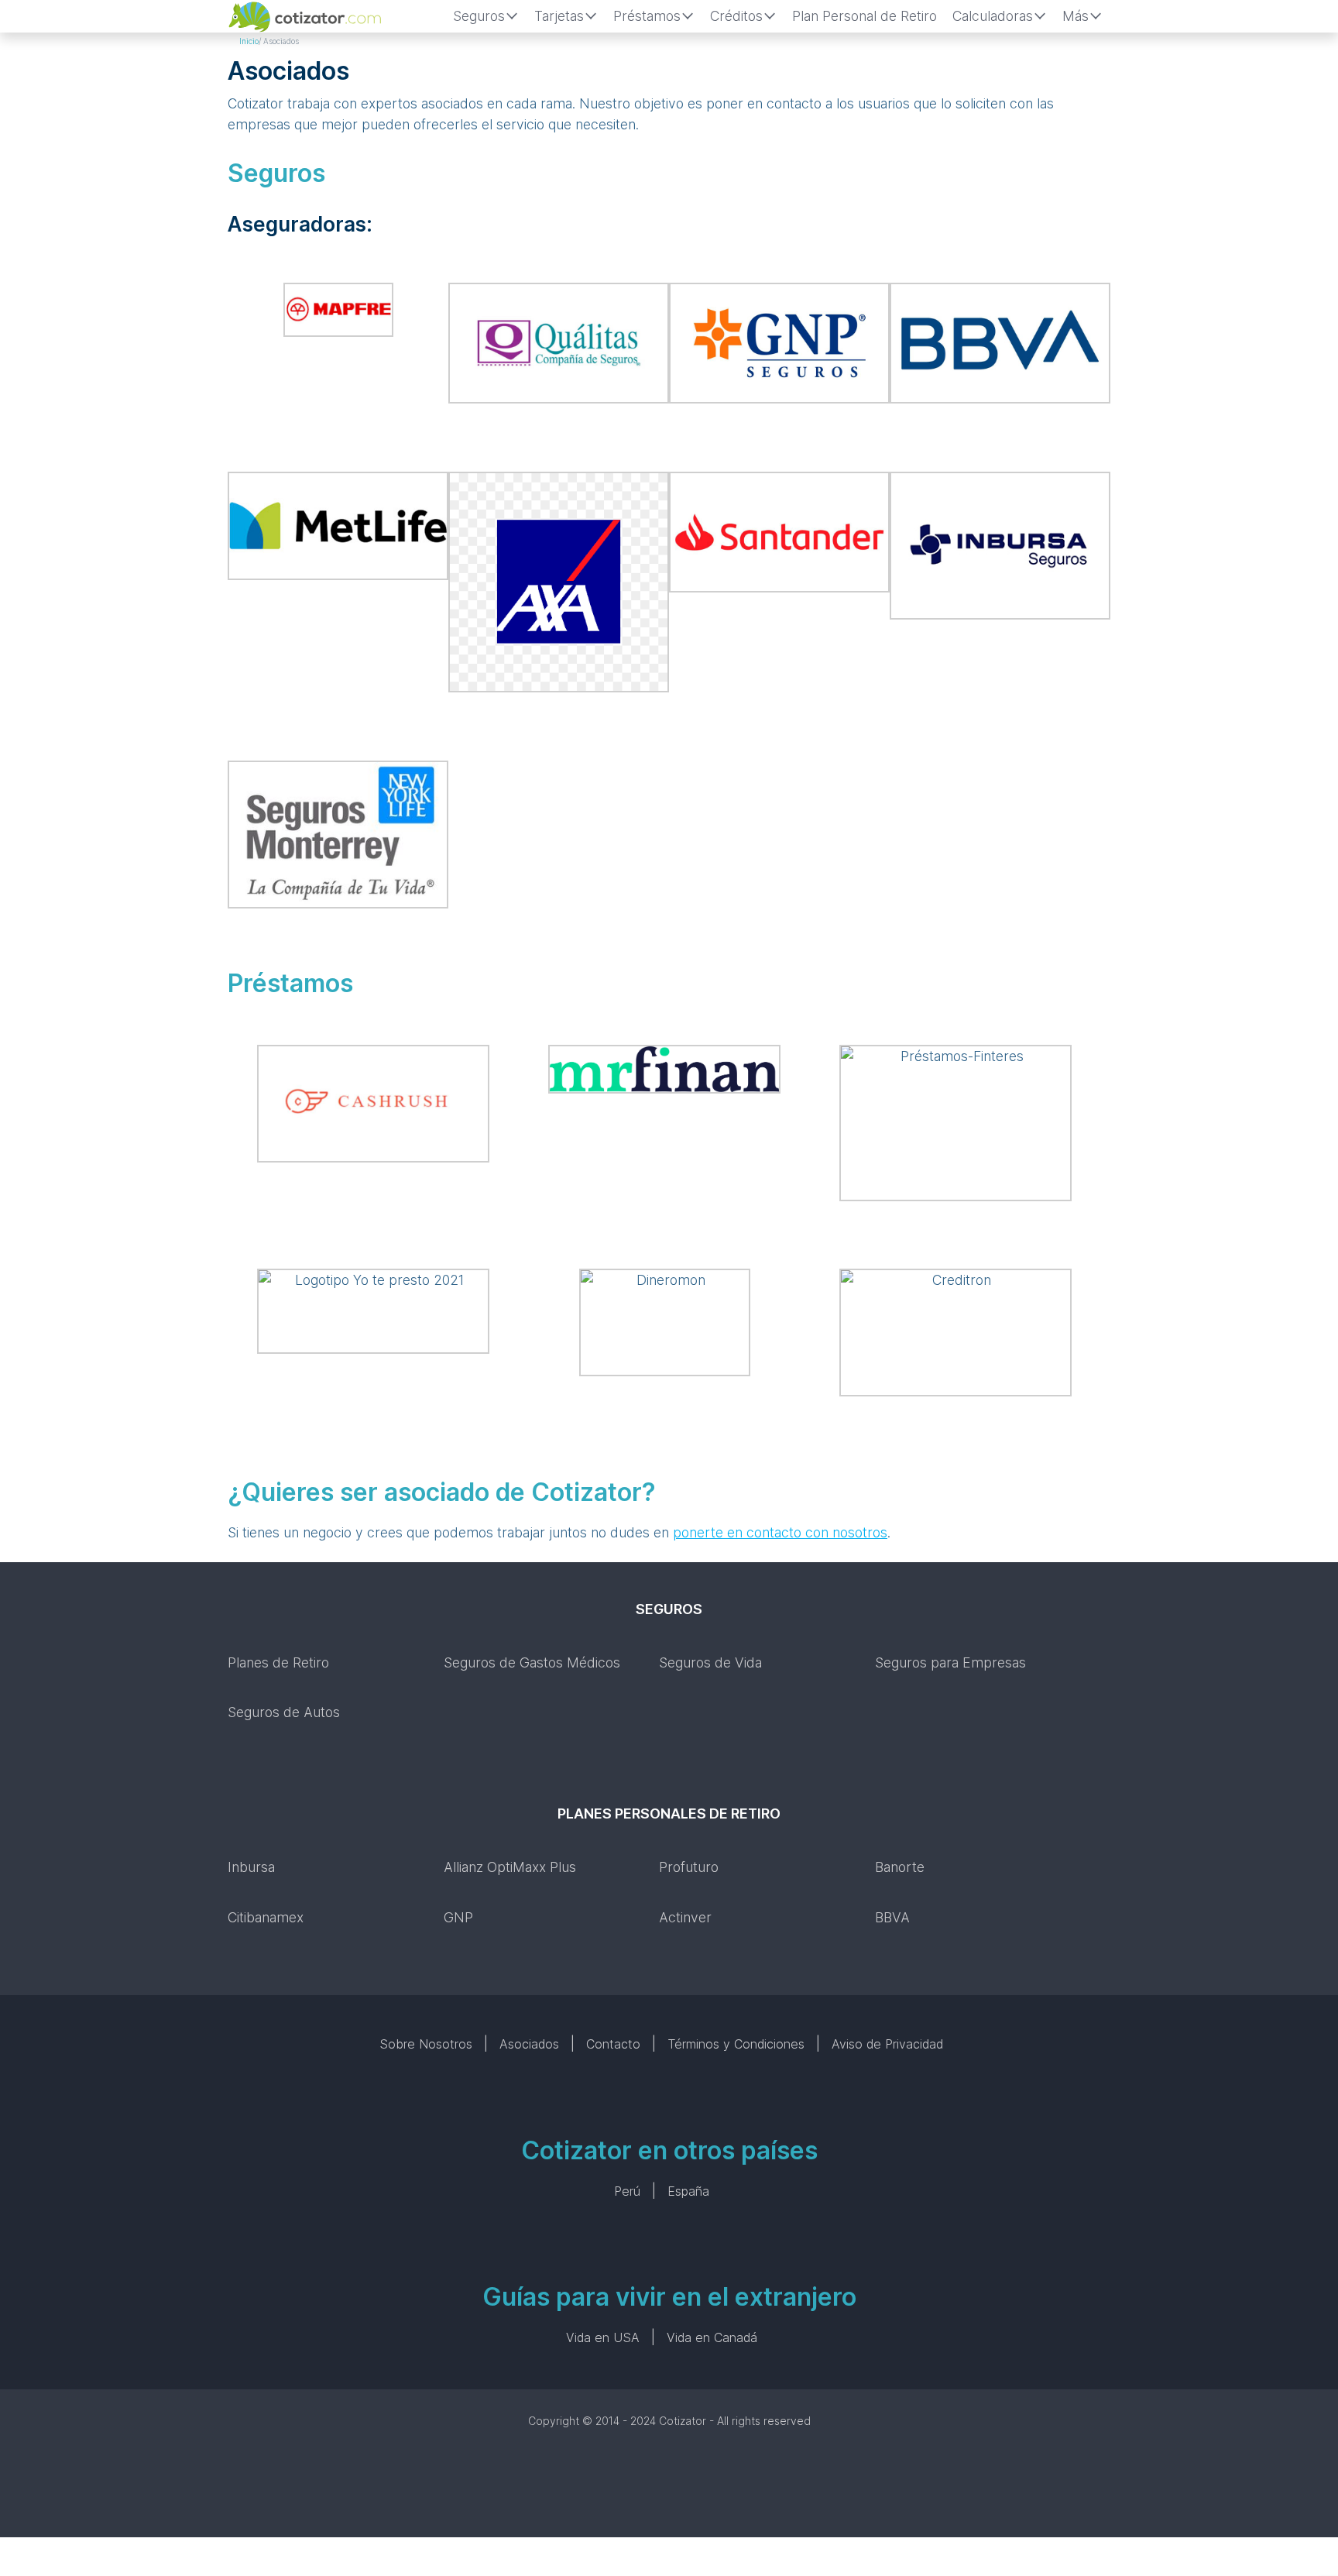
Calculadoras (993, 16)
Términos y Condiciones (736, 2044)
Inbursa (251, 1867)
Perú (627, 2191)
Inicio (249, 41)
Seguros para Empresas (950, 1662)
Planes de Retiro (278, 1662)
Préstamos (647, 16)
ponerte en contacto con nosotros (780, 1532)
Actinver (685, 1917)
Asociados (529, 2044)
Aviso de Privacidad (887, 2044)
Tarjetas (559, 16)
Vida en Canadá (712, 2337)
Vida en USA (603, 2337)
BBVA (892, 1917)
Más (1076, 16)
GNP (458, 1917)
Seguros (479, 16)
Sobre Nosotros (426, 2044)
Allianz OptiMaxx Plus (510, 1867)
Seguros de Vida (710, 1662)
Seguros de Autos (284, 1712)
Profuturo (689, 1867)
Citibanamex (266, 1917)
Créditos (736, 16)
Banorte (900, 1867)
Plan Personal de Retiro (865, 16)
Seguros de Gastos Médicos (532, 1662)
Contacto (613, 2044)
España (688, 2191)
